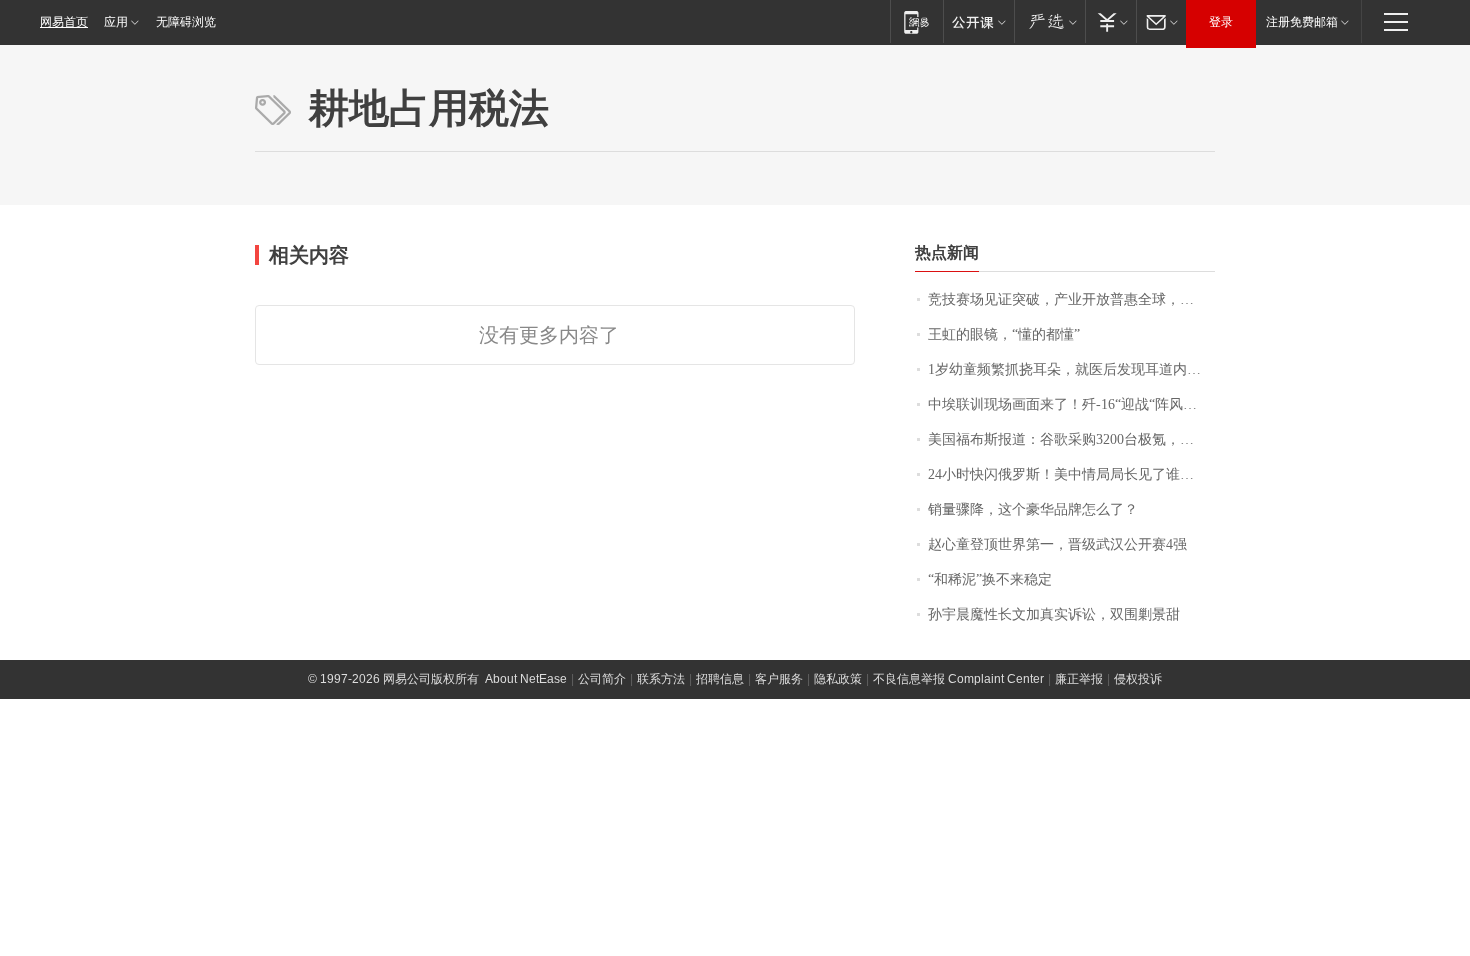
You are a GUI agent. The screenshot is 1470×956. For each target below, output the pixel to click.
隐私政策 (838, 679)
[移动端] (916, 21)
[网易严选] (1049, 21)
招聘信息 (720, 679)
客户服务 (779, 679)
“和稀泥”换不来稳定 (990, 579)
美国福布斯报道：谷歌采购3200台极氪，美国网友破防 (1071, 439)
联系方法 (661, 679)
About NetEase (526, 679)
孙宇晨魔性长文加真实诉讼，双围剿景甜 (1054, 614)
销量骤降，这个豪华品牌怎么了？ (1033, 509)
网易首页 (64, 22)
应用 (116, 22)
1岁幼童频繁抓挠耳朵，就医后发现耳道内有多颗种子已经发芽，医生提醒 (1071, 369)
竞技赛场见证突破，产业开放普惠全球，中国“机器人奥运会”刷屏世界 (1071, 299)
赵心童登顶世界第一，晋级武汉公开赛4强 (1057, 544)
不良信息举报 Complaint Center (958, 679)
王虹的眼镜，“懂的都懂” (1004, 334)
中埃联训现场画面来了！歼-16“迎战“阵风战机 (1069, 404)
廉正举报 (1079, 679)
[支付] (1110, 21)
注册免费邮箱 (1302, 22)
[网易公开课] (978, 21)
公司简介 (602, 679)
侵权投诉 (1138, 679)
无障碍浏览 (186, 22)
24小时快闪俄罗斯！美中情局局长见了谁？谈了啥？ (1071, 474)
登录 (1221, 22)
